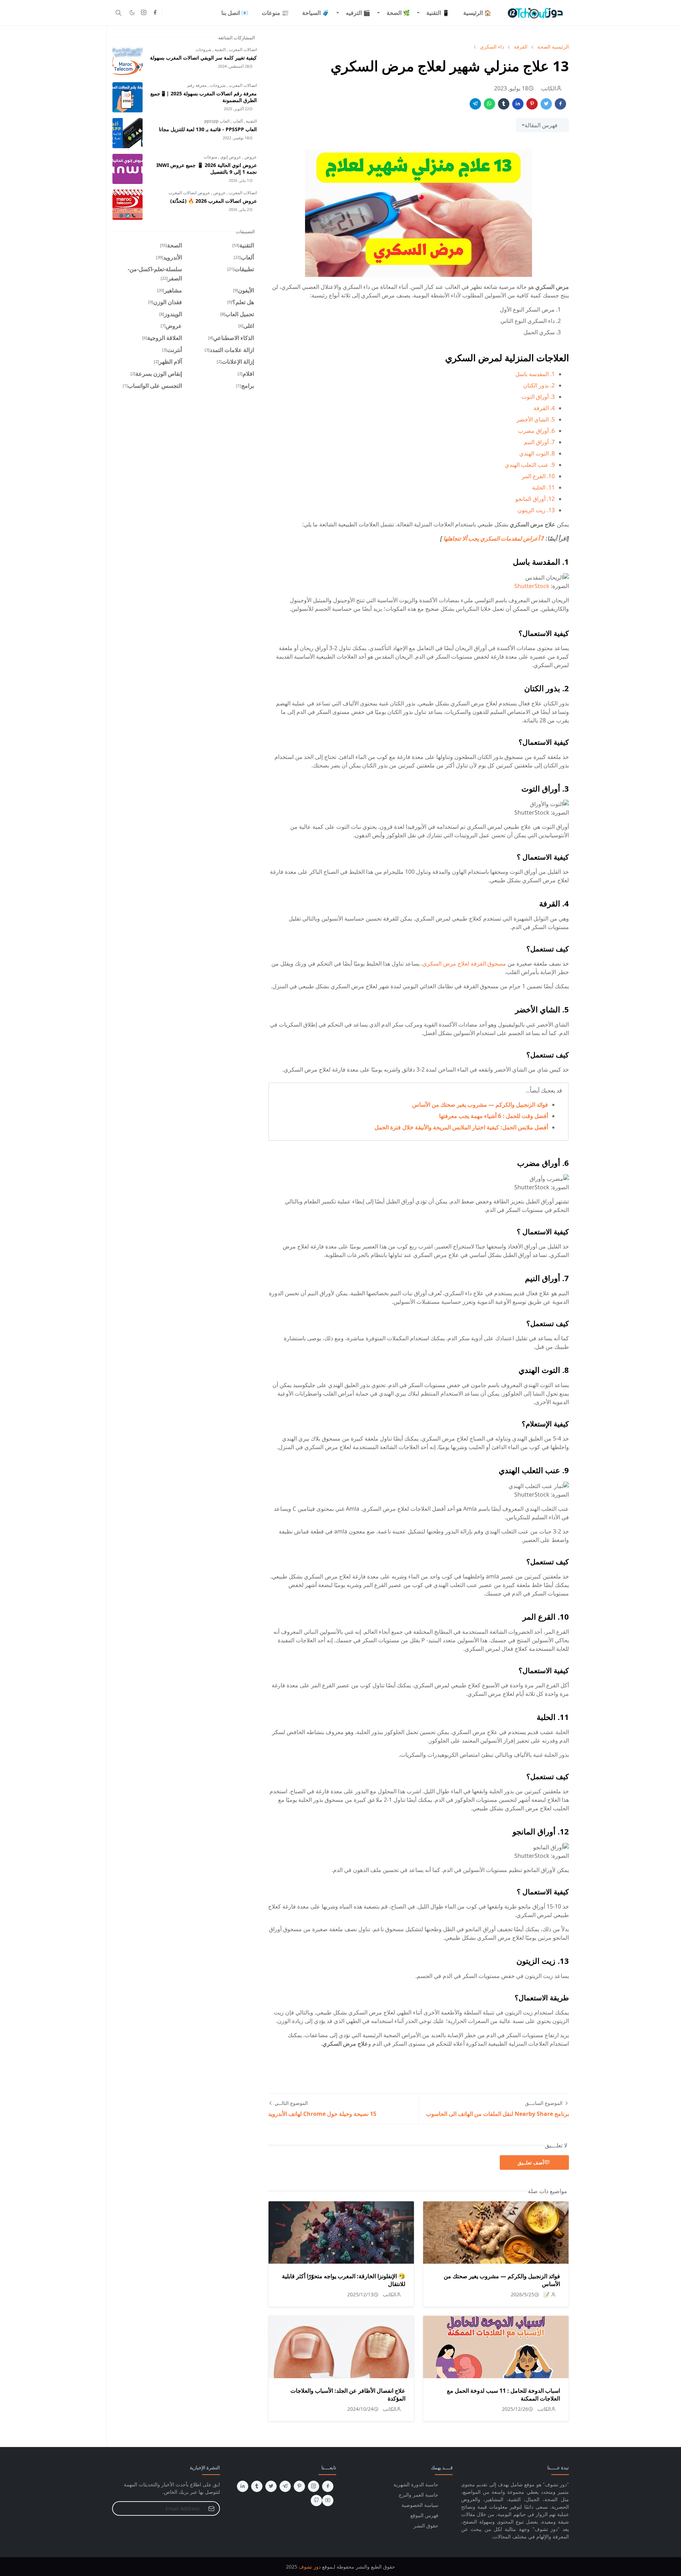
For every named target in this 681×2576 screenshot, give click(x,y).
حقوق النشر (426, 2525)
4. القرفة (544, 408)
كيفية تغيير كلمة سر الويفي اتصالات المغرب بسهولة (203, 58)
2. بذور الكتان (539, 385)
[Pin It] (532, 104)
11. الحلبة (543, 487)
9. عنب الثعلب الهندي (530, 465)
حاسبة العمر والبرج (419, 2495)
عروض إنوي (230, 157)
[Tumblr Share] (504, 104)
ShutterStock (532, 586)
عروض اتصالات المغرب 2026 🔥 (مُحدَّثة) (214, 201)
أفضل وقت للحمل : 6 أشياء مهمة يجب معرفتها (494, 1116)
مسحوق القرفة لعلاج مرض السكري (464, 963)
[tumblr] (257, 2486)
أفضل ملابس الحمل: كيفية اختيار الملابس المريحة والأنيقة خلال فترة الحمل (461, 1127)
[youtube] (328, 2500)
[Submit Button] (211, 2508)
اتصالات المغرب (242, 49)
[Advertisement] (512, 2065)
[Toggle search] (118, 13)
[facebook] (155, 13)
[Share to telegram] (475, 104)
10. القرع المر (538, 476)
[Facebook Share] (560, 104)
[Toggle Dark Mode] (132, 13)
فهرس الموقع (424, 2515)
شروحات (203, 49)
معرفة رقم (197, 85)
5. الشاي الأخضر (536, 419)
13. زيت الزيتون (536, 510)
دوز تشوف (310, 2567)
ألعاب (237, 121)
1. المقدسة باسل (535, 374)
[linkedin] (243, 2486)
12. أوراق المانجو (535, 499)
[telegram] (285, 2486)
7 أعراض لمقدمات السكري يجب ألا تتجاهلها (493, 538)
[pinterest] (299, 2486)
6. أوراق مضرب (536, 431)
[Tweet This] (546, 104)
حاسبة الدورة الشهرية (416, 2484)
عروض (250, 157)
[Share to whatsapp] (489, 104)
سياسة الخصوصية (420, 2505)
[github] (316, 2500)
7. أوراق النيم (539, 442)
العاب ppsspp (217, 121)
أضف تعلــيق (531, 2163)
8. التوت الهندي (537, 453)
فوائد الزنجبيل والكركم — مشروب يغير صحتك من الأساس (480, 1105)
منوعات (210, 157)
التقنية (220, 49)
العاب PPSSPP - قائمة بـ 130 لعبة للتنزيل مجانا (208, 129)
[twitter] (271, 2486)
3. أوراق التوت (538, 397)
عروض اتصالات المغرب (189, 193)
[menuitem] (477, 13)
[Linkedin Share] (518, 104)
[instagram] (144, 13)
